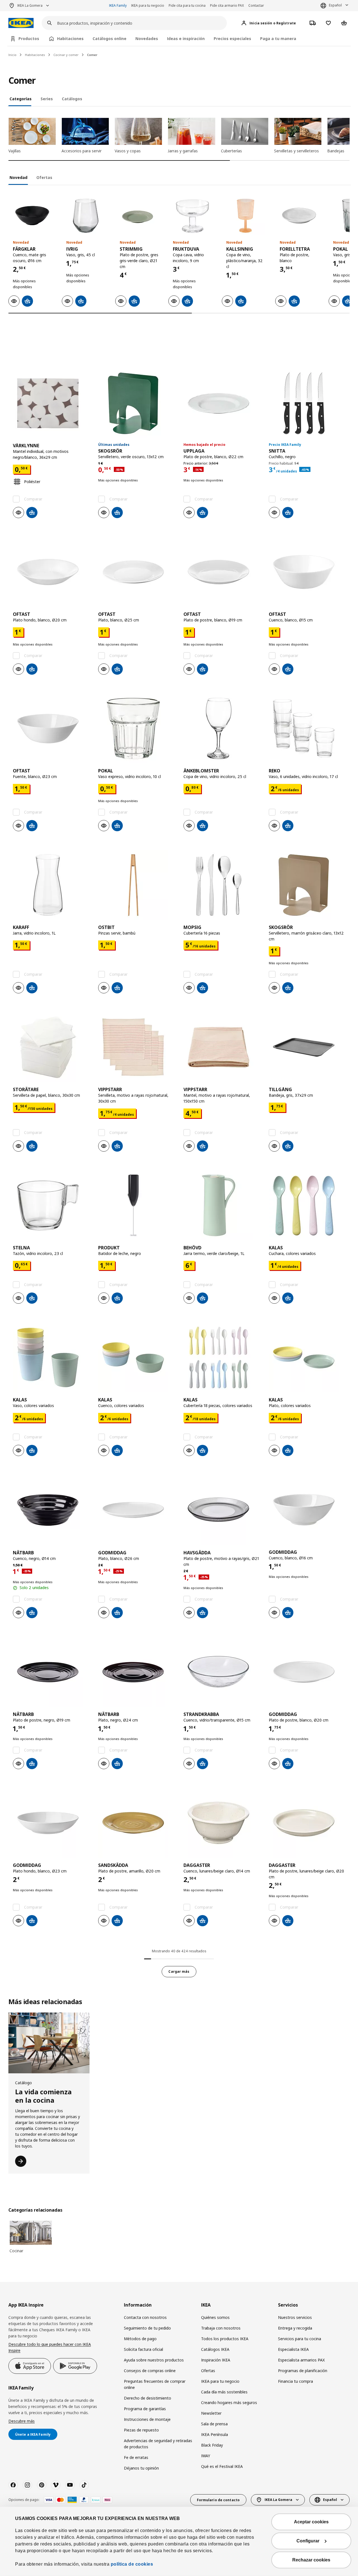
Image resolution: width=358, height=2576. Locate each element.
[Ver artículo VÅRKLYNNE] (51, 403)
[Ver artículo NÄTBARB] (51, 1510)
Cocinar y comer (66, 55)
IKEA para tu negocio (148, 5)
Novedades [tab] (147, 39)
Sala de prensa (214, 2424)
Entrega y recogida (295, 2328)
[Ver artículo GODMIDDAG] (136, 1510)
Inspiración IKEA (216, 2360)
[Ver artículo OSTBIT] (136, 885)
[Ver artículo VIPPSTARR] (136, 1047)
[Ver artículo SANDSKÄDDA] (136, 1823)
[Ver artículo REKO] (307, 728)
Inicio (12, 55)
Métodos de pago (140, 2339)
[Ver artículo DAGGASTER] (222, 1823)
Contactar (256, 5)
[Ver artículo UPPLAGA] (222, 403)
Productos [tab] (29, 39)
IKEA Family (118, 5)
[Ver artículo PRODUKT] (136, 1205)
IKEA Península (215, 2434)
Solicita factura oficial (143, 2349)
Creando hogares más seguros (229, 2403)
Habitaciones (35, 55)
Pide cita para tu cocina (187, 5)
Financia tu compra (295, 2381)
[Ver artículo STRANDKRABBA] (222, 1672)
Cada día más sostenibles (224, 2392)
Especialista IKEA (293, 2349)
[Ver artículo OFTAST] (51, 572)
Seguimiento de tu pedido (147, 2328)
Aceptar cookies (311, 2522)
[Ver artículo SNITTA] (307, 403)
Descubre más (22, 2421)
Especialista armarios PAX (301, 2360)
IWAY (206, 2456)
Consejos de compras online (150, 2371)
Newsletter (211, 2413)
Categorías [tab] (21, 99)
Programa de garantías (145, 2409)
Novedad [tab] (18, 177)
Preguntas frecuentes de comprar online (155, 2384)
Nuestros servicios (295, 2317)
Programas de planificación (303, 2371)
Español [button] (335, 5)
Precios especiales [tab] (232, 39)
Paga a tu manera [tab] (278, 39)
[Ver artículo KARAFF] (51, 885)
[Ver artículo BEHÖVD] (222, 1205)
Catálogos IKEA (215, 2349)
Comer (92, 55)
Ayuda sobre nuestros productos (154, 2360)
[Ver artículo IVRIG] (86, 216)
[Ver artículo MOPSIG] (222, 885)
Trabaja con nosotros (221, 2328)
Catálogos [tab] (72, 99)
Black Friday (212, 2445)
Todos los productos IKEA (225, 2339)
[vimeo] (56, 2485)
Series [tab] (47, 99)
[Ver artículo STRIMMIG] (139, 216)
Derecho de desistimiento (148, 2398)
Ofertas (208, 2371)
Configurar (308, 2541)
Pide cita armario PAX (227, 5)
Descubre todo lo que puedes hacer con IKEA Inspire (50, 2347)
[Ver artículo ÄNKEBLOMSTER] (222, 728)
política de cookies (132, 2564)
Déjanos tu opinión (141, 2468)
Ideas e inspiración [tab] (186, 39)
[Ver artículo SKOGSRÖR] (136, 403)
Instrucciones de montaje (147, 2419)
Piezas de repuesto (141, 2430)
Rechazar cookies (311, 2560)
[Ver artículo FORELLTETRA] (299, 216)
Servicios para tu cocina (300, 2339)
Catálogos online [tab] (109, 39)
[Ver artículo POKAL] (136, 728)
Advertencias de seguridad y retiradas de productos (158, 2444)
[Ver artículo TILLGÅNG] (307, 1047)
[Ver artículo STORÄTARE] (51, 1047)
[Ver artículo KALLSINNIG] (246, 216)
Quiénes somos (215, 2317)
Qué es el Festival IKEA (222, 2466)
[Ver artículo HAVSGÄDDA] (222, 1510)
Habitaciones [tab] (70, 39)
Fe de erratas (136, 2457)
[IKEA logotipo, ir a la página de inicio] (21, 23)
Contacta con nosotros (145, 2317)
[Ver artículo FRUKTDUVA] (192, 216)
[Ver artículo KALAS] (307, 1205)
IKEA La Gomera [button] (30, 5)
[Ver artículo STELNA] (51, 1205)
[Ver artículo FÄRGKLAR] (32, 216)
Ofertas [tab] (44, 177)
